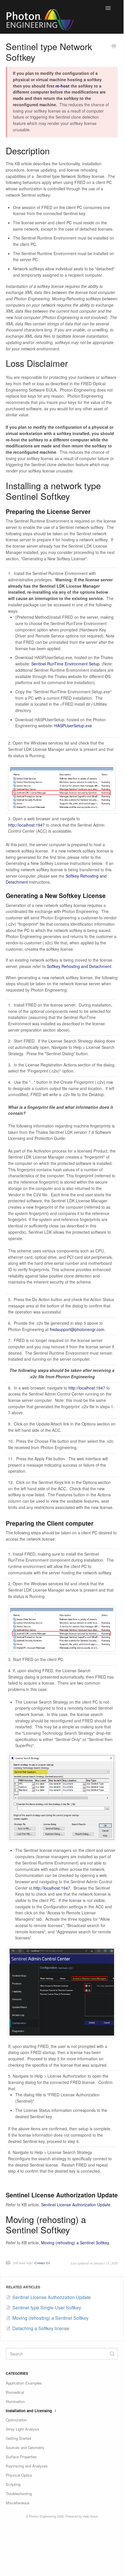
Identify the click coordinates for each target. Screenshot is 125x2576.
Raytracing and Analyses (27, 2466)
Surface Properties (21, 2457)
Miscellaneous (18, 2503)
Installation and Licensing (29, 2411)
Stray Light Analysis (23, 2429)
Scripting (13, 2484)
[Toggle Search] (112, 2354)
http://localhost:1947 (26, 825)
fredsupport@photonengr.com (77, 1329)
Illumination (15, 2401)
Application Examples (24, 2383)
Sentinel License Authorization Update (76, 2205)
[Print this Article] (114, 47)
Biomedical (15, 2392)
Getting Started (18, 2438)
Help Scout (90, 2516)
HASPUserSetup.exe (73, 726)
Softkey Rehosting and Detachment (79, 966)
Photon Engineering (43, 2516)
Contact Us (42, 2263)
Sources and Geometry (25, 2447)
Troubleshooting (19, 2494)
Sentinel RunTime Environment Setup (65, 664)
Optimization (16, 2420)
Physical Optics (19, 2475)
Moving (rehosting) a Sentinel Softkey (75, 2243)
